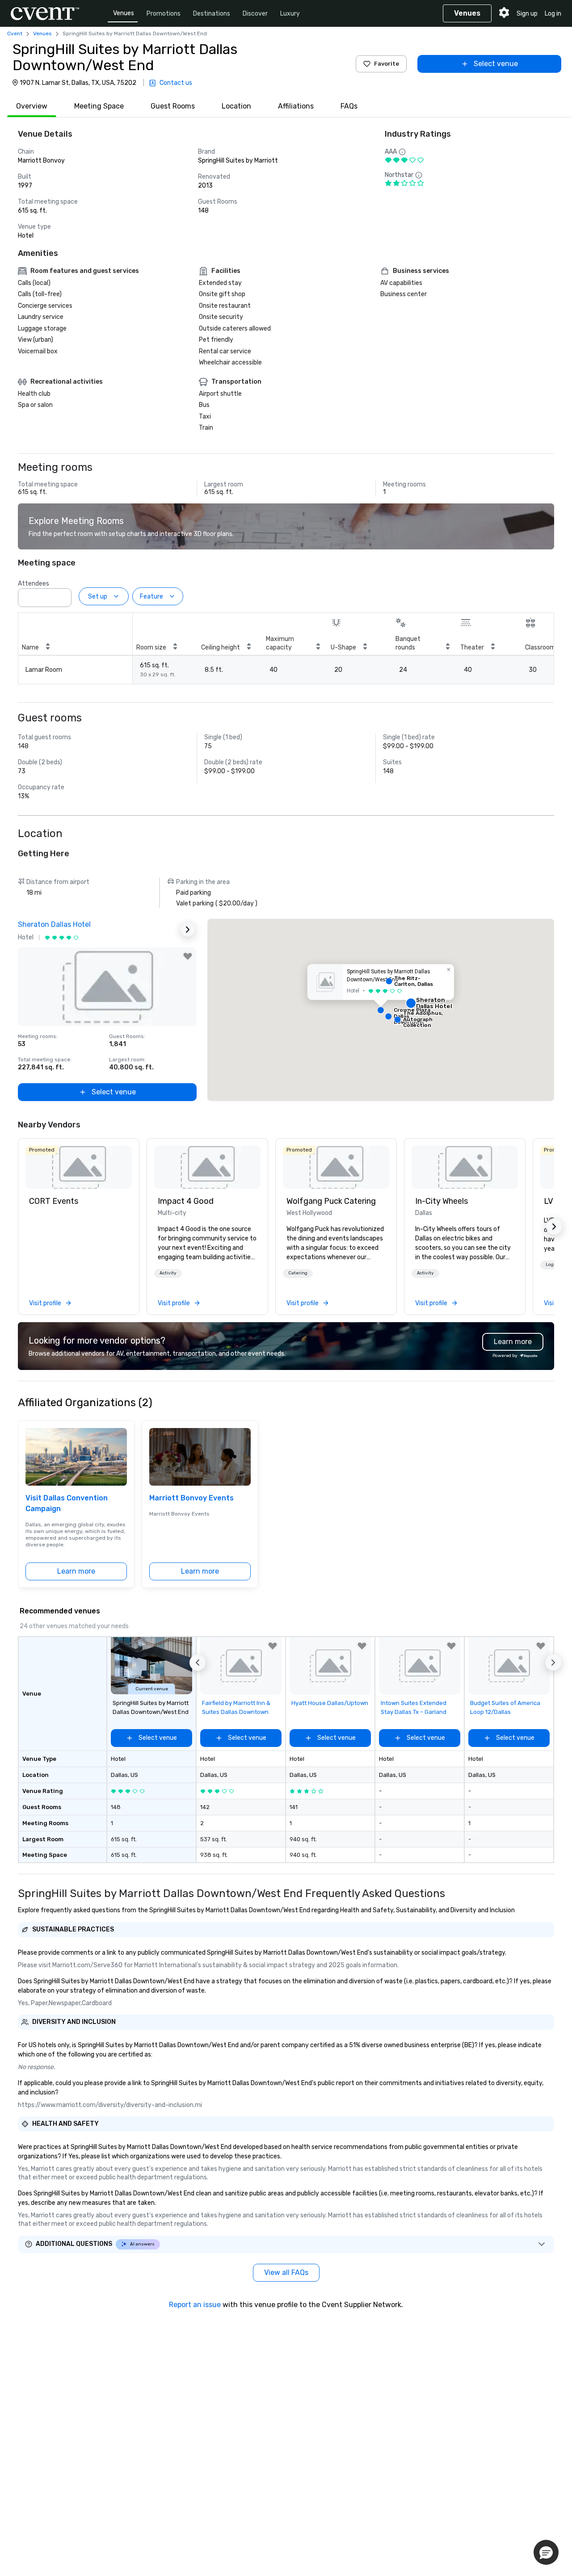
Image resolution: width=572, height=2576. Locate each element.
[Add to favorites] (188, 956)
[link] (79, 1167)
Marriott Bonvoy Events (191, 1498)
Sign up (527, 14)
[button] (62, 595)
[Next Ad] (188, 930)
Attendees (34, 584)
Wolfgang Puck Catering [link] (331, 1201)
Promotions (164, 14)
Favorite (387, 64)
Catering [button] (298, 1273)
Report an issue (195, 2305)
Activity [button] (168, 1273)
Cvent (15, 34)
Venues (124, 13)
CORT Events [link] (54, 1201)
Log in (553, 14)
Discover (255, 14)
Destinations (212, 14)
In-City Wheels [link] (442, 1201)
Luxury (290, 14)
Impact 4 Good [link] (186, 1201)
